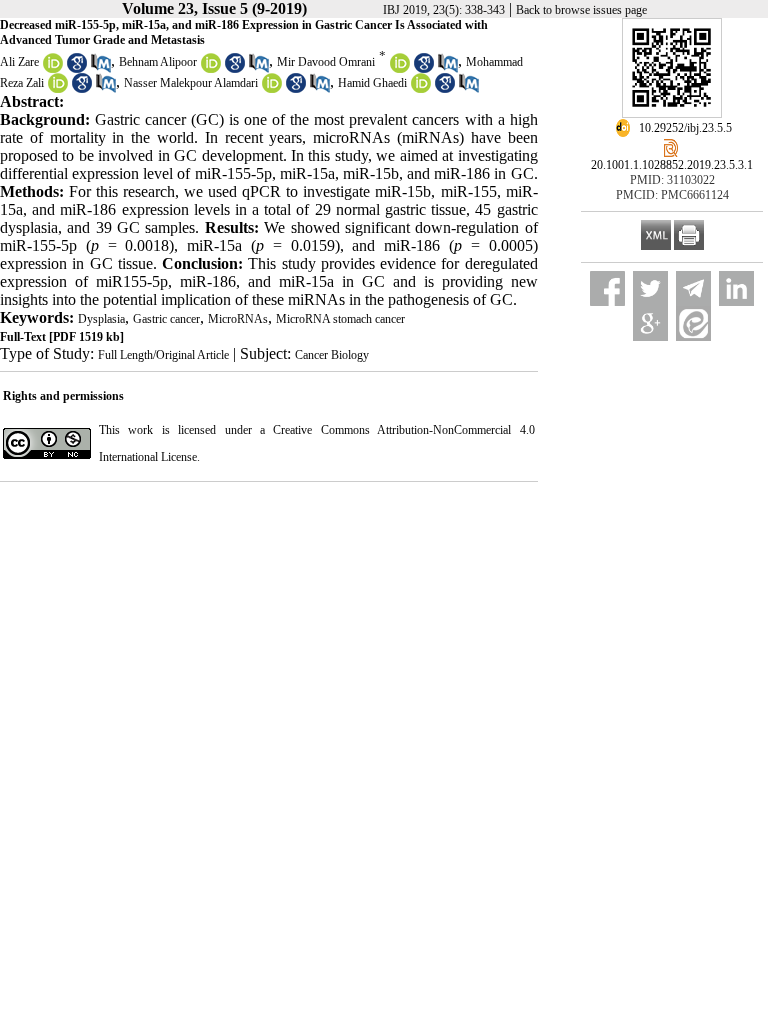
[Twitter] (650, 288)
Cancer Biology (332, 355)
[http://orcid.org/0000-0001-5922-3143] (53, 69)
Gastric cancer (166, 319)
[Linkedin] (736, 288)
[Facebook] (607, 288)
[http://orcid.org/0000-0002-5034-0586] (421, 89)
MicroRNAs (238, 319)
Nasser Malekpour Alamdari (191, 83)
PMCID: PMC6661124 (672, 195)
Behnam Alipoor (158, 62)
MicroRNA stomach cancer (340, 319)
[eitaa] (693, 323)
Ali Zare (19, 62)
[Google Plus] (650, 323)
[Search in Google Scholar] (77, 69)
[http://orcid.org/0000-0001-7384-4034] (211, 69)
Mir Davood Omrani (326, 62)
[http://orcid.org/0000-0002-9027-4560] (58, 89)
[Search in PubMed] (101, 69)
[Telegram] (693, 288)
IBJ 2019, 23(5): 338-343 (444, 10)
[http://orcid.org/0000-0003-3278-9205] (272, 89)
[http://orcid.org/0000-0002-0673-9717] (400, 69)
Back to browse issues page (581, 10)
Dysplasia (101, 319)
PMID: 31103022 (672, 180)
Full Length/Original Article (163, 355)
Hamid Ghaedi (372, 83)
